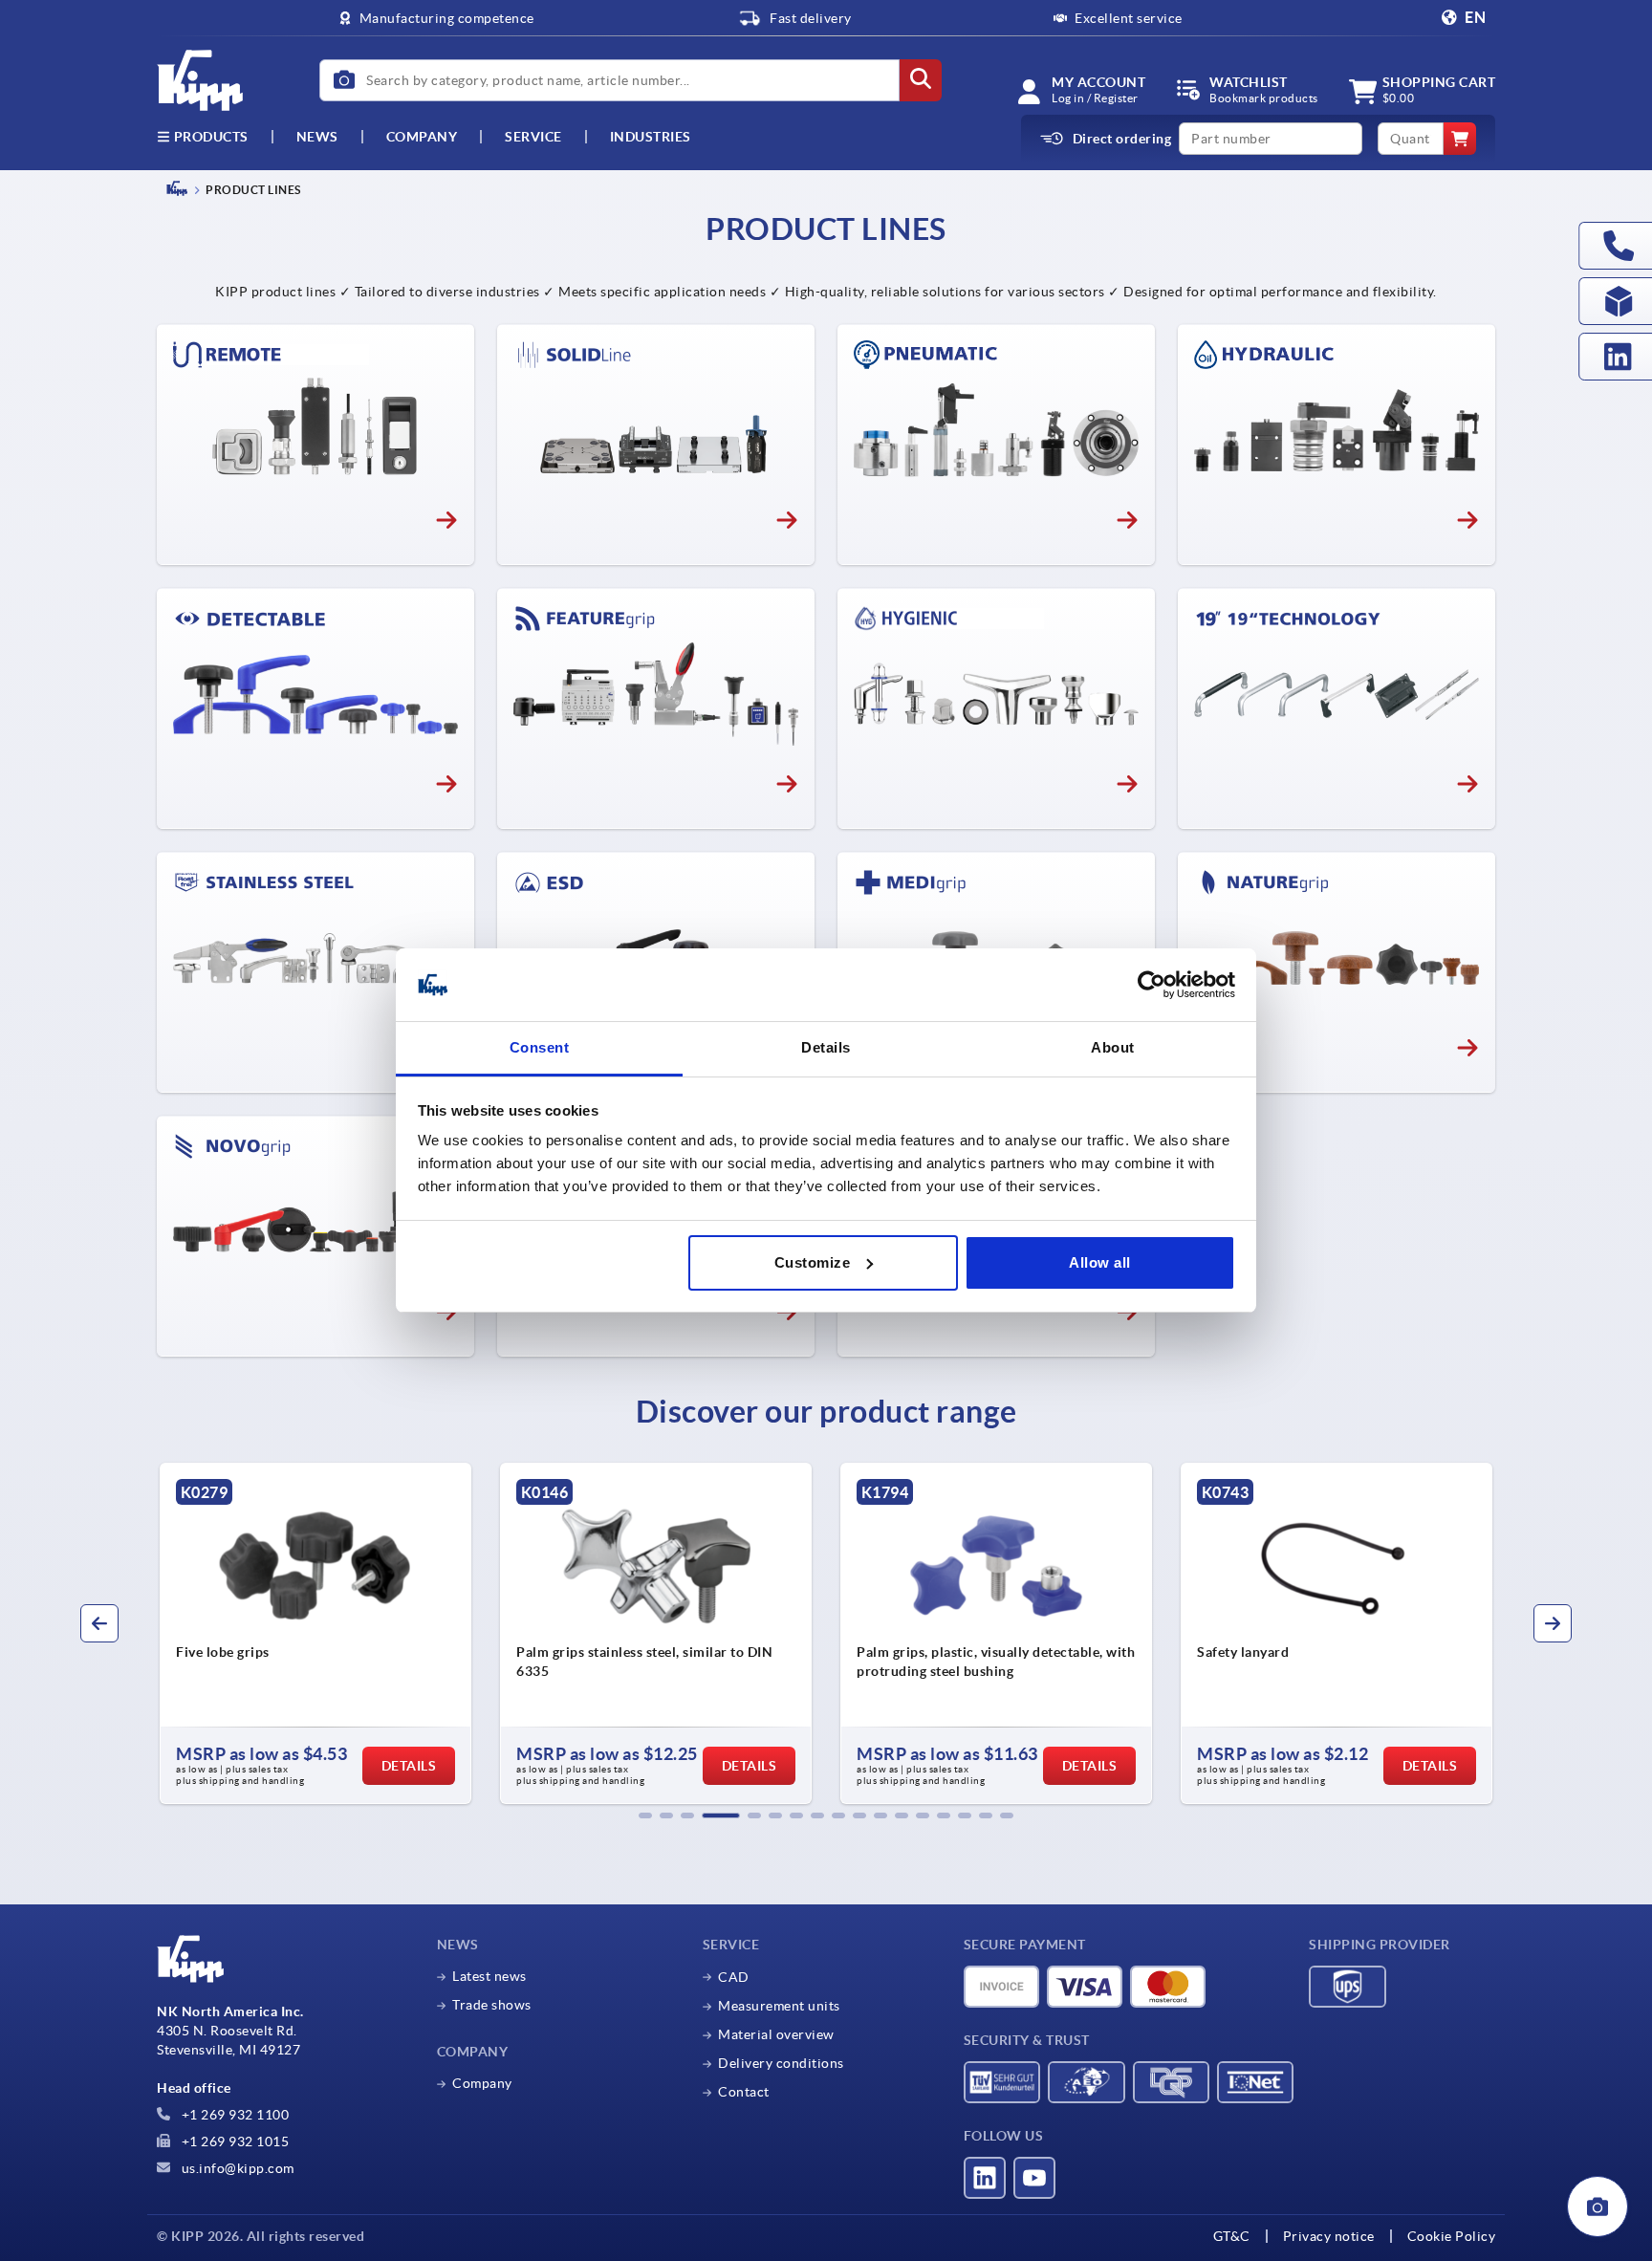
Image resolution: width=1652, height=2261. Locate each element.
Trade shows (492, 2005)
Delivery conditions (781, 2063)
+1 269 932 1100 (233, 2115)
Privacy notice (1329, 2236)
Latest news (489, 1976)
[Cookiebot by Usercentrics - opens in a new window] (1152, 985)
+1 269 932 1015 (233, 2141)
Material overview (776, 2034)
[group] (315, 1634)
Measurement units (779, 2006)
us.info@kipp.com (236, 2168)
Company (422, 137)
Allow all (1100, 1262)
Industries (651, 137)
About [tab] (1113, 1047)
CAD (734, 1977)
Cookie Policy (1452, 2236)
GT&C (1232, 2236)
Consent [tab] (540, 1047)
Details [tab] (826, 1047)
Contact (744, 2092)
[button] (645, 1815)
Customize (813, 1262)
